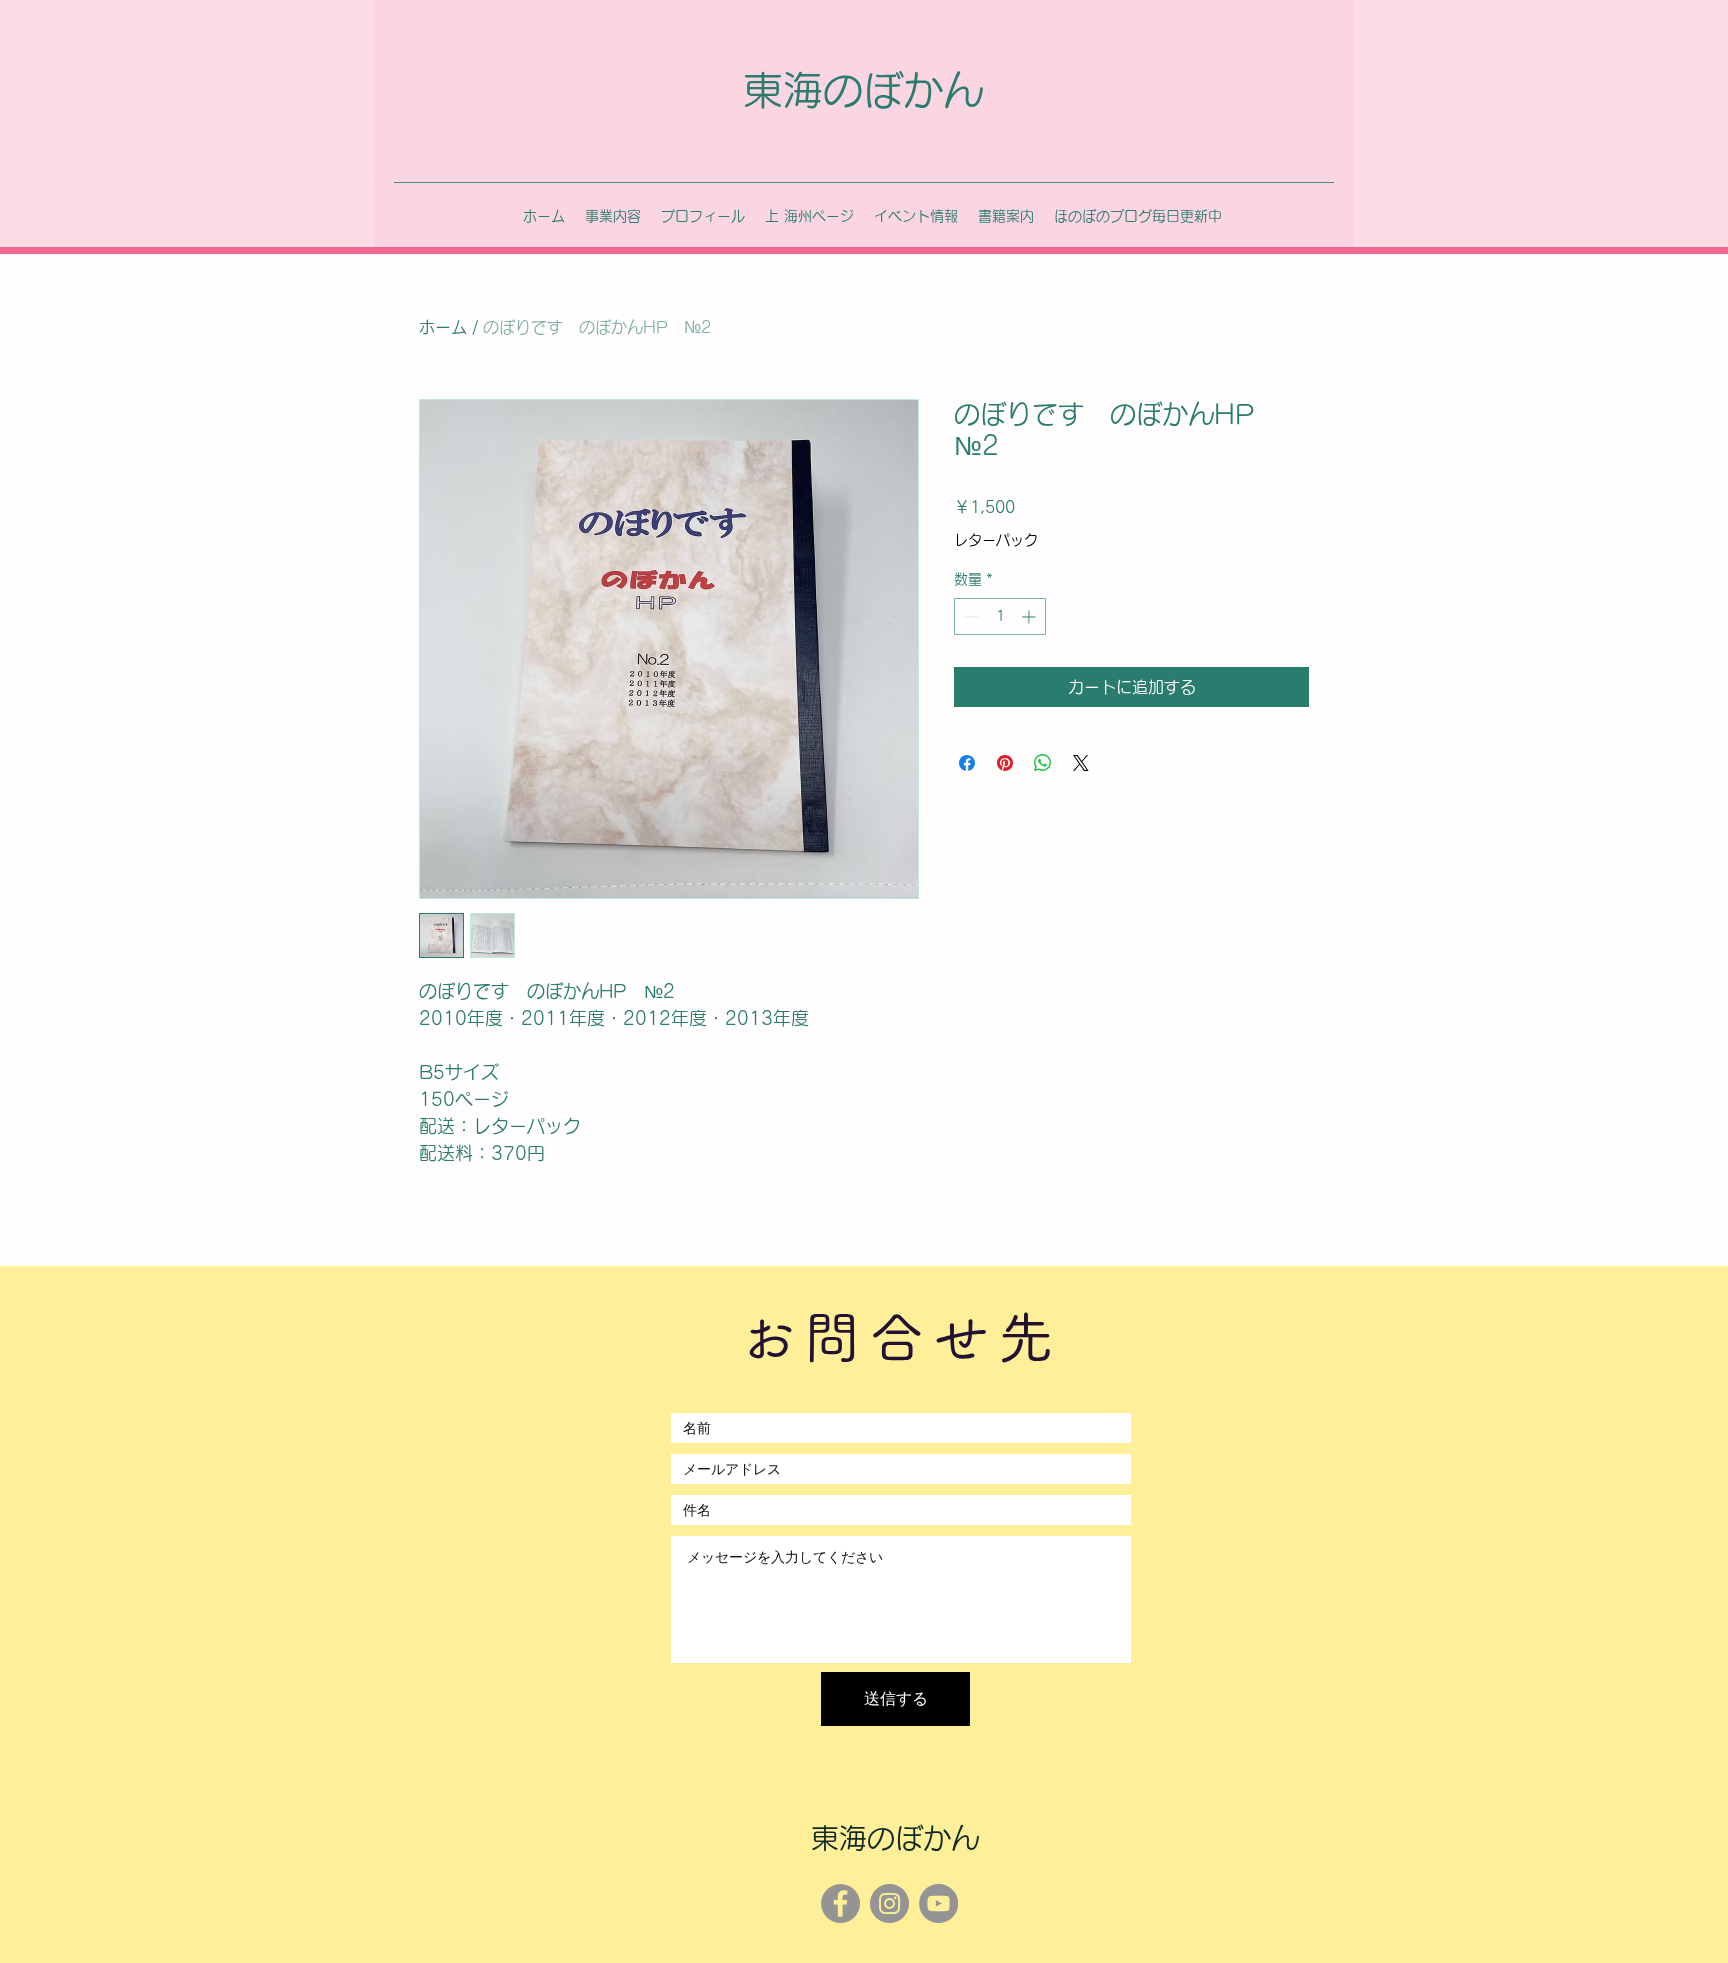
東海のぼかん (863, 90)
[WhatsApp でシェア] (1043, 763)
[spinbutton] (1000, 616)
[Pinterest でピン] (1005, 763)
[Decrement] (969, 616)
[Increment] (1030, 616)
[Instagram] (889, 1903)
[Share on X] (1081, 763)
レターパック (996, 540)
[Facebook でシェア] (967, 763)
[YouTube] (938, 1903)
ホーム (443, 327)
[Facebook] (840, 1903)
